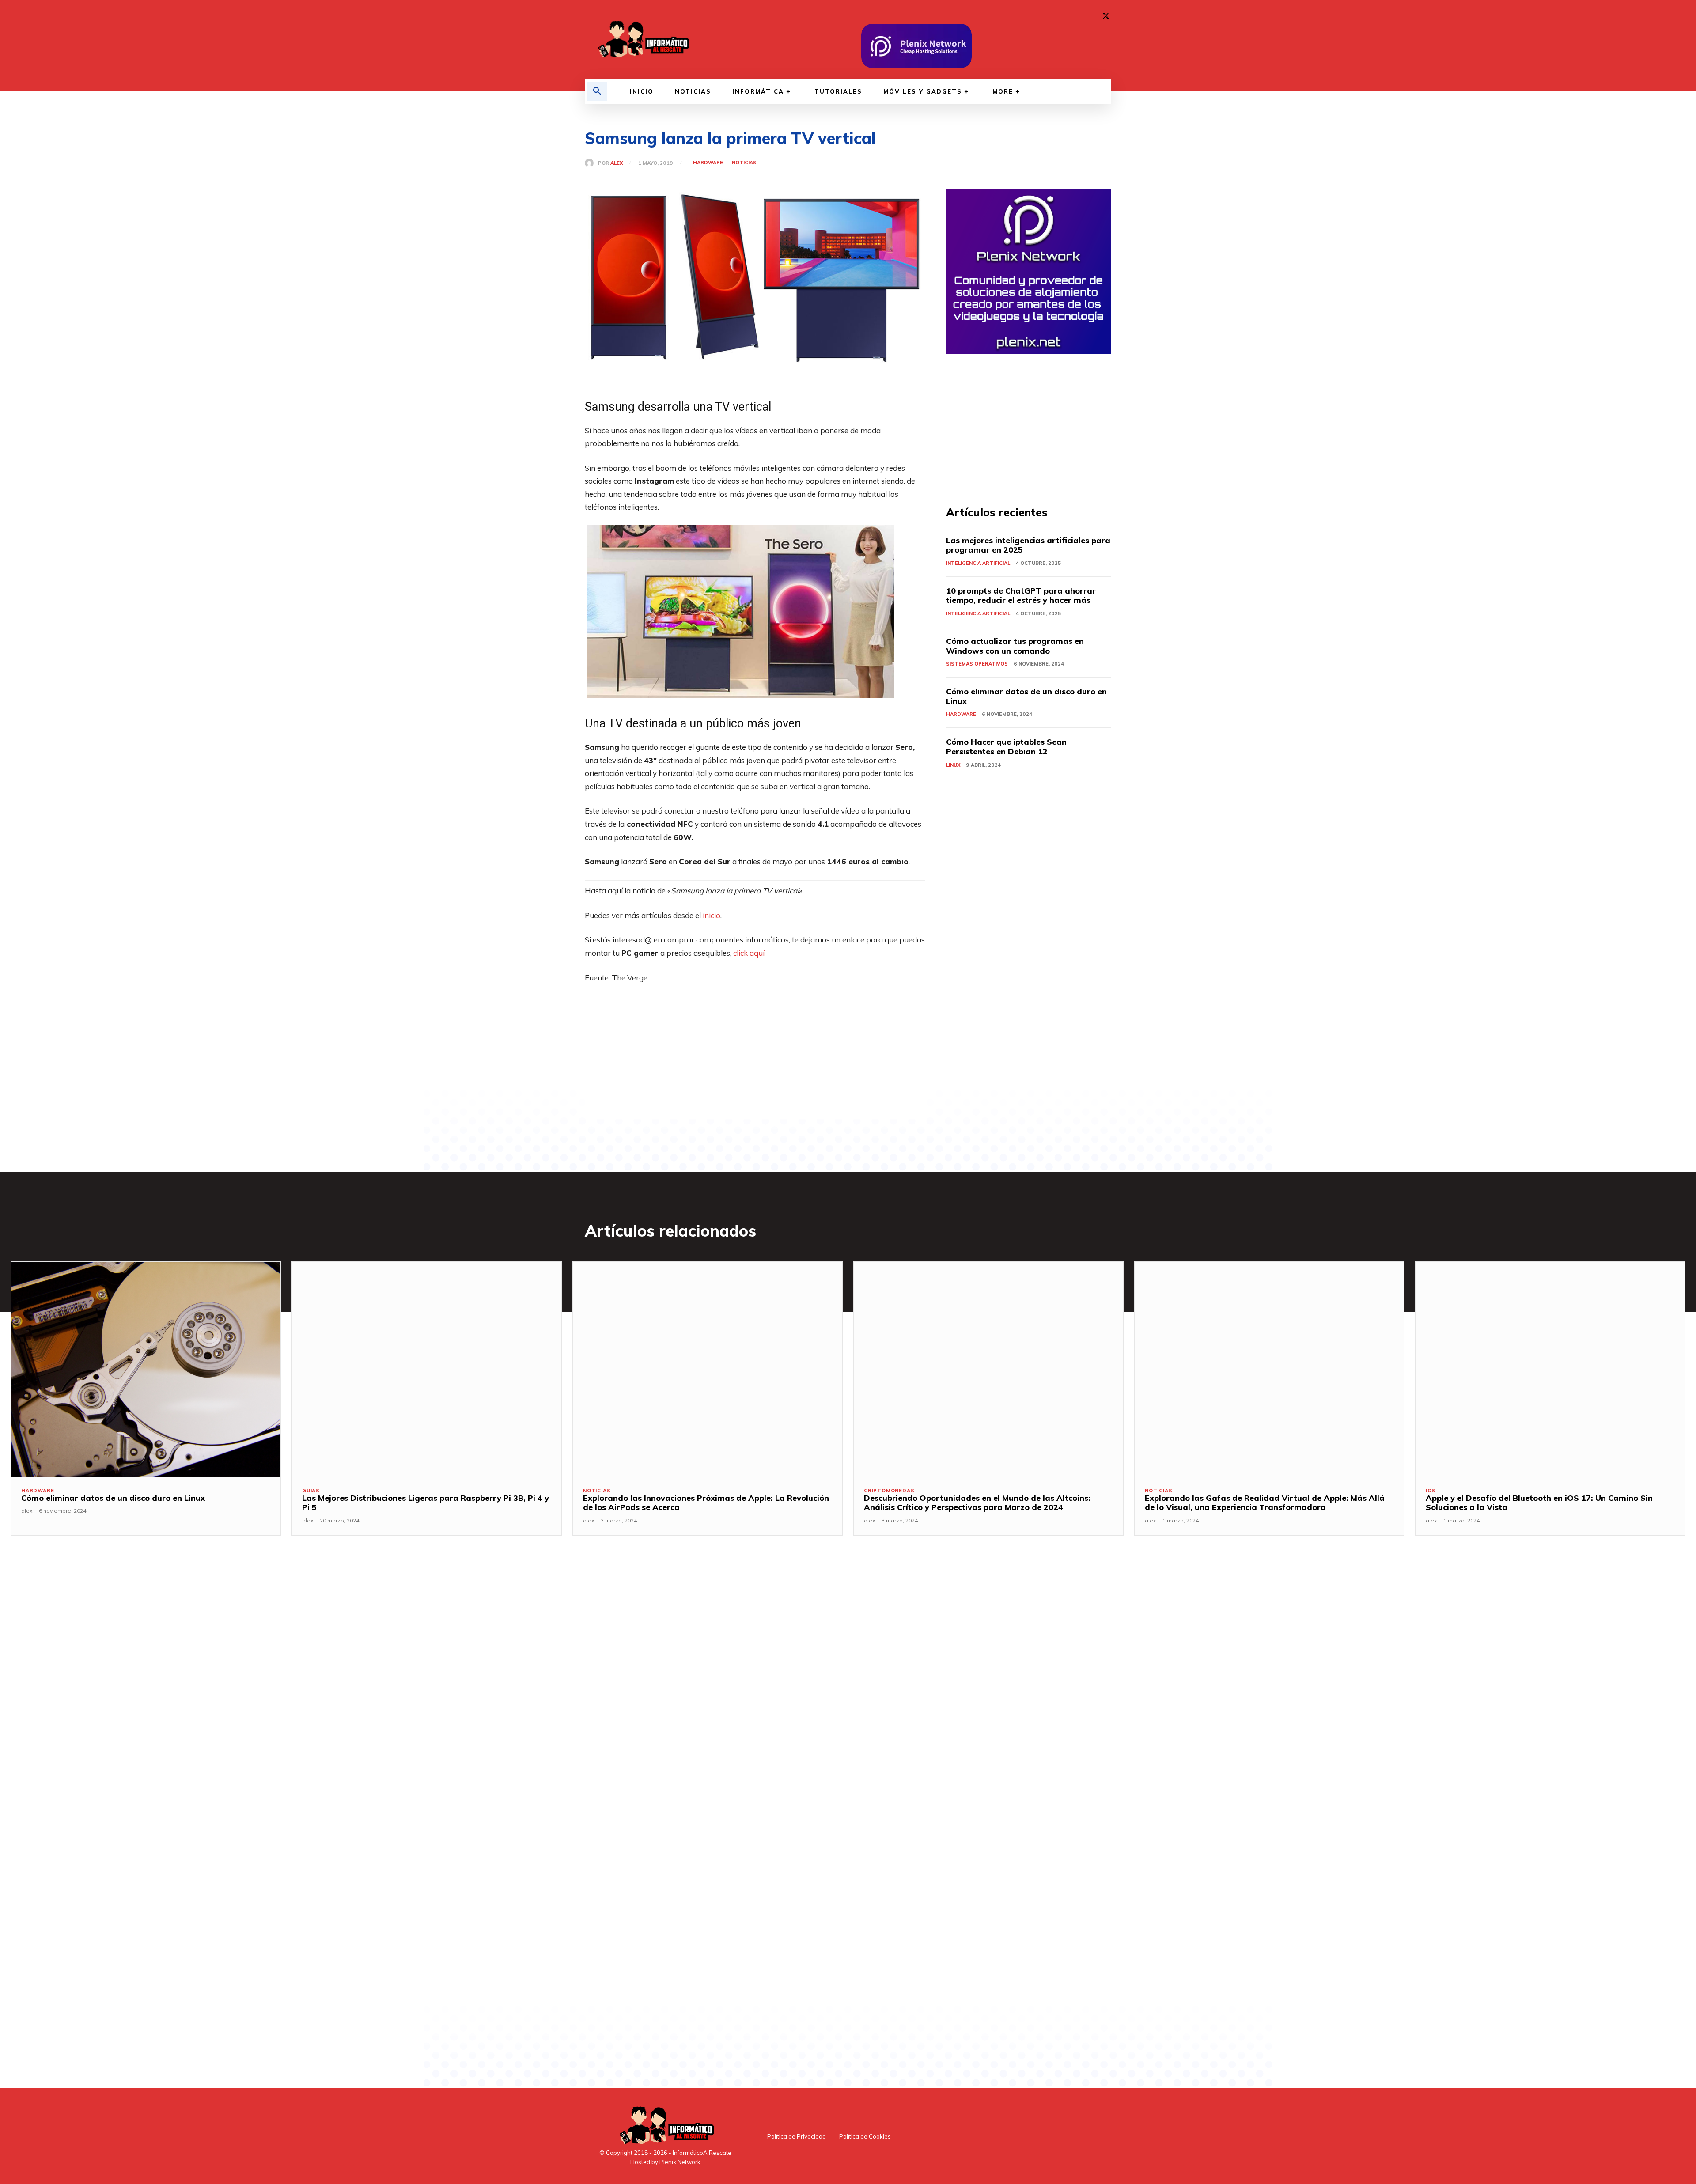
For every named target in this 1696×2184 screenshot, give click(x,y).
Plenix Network (680, 2162)
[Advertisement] (755, 1057)
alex (617, 163)
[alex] (591, 163)
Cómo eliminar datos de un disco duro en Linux (1026, 696)
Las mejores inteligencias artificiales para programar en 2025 (1028, 545)
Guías (311, 1491)
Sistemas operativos (977, 664)
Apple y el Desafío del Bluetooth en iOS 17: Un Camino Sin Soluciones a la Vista (1539, 1503)
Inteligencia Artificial (978, 563)
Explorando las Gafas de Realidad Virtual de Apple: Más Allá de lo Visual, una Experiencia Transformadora (1265, 1503)
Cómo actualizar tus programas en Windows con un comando (1015, 646)
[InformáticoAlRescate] (643, 40)
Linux (953, 765)
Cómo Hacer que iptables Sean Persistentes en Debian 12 (1006, 747)
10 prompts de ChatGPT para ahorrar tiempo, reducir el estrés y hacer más (1021, 596)
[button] (597, 91)
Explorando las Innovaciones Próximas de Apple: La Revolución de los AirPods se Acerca (706, 1503)
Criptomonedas (889, 1491)
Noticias (744, 163)
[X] (1106, 16)
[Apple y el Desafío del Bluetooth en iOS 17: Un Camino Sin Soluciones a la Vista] (1550, 1369)
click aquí (749, 953)
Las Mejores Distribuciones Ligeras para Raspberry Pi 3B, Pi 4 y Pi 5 (426, 1503)
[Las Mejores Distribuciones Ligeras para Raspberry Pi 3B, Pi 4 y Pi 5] (427, 1369)
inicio (712, 915)
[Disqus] (755, 1694)
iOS (1431, 1491)
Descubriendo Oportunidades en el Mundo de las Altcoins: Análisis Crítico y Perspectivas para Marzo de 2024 (977, 1503)
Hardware (708, 163)
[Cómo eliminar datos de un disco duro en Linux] (146, 1369)
